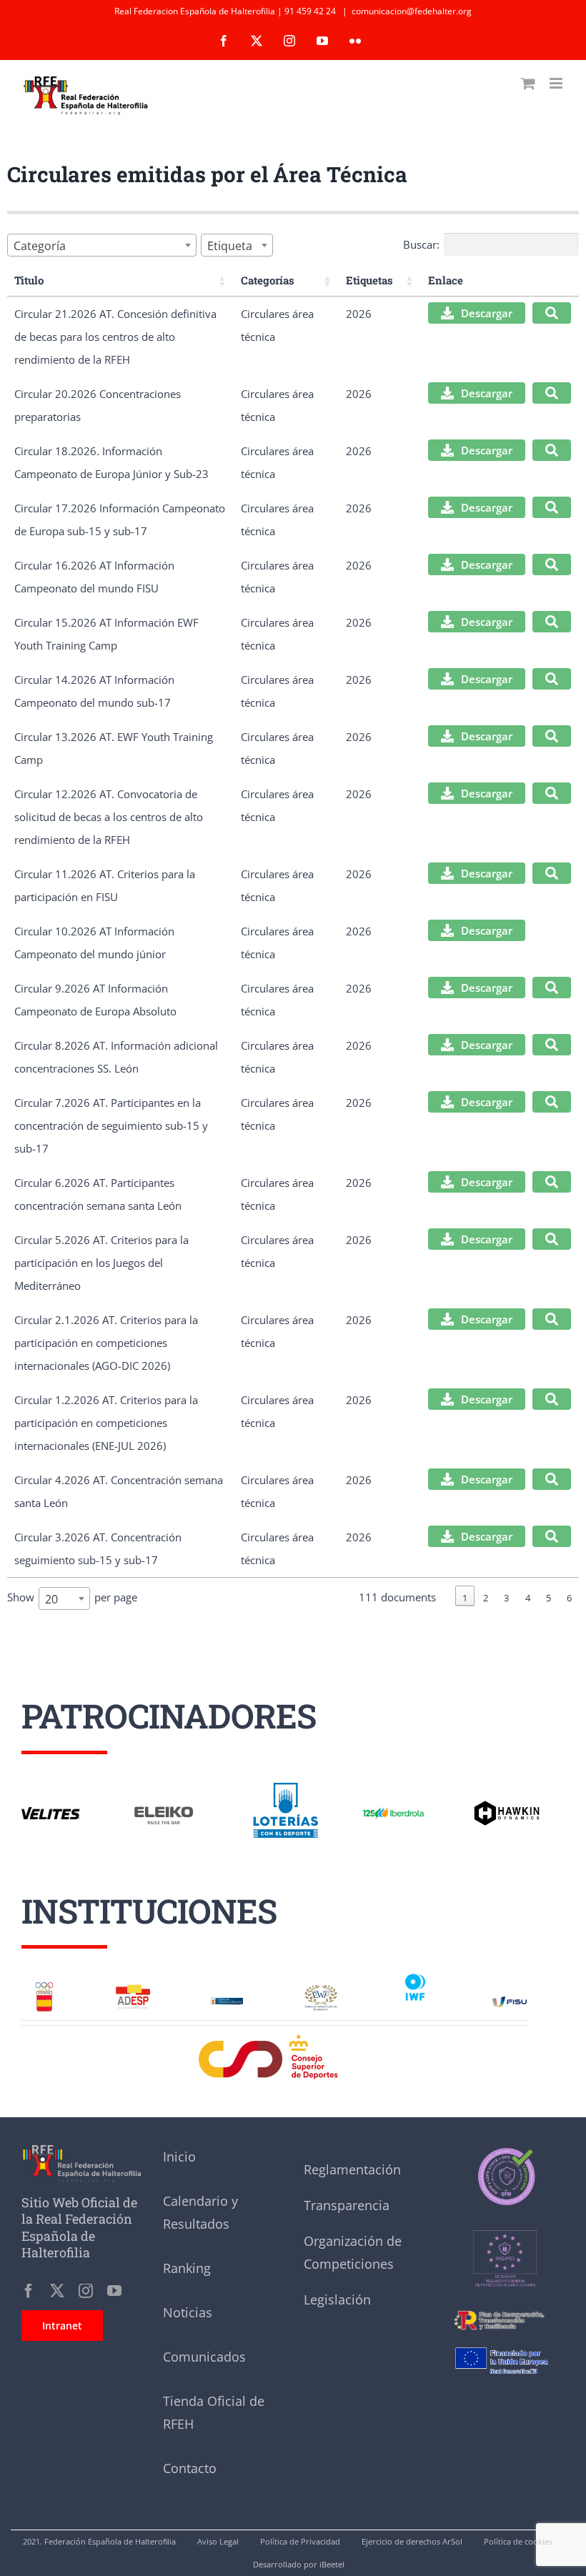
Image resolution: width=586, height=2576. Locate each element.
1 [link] (465, 1598)
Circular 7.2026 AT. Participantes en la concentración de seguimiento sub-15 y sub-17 (111, 1125)
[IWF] (415, 1975)
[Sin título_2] (505, 2150)
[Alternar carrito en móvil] (528, 83)
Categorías (268, 280)
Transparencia (347, 2205)
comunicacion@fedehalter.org (412, 11)
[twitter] (57, 2291)
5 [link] (548, 1598)
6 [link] (569, 1598)
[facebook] (29, 2291)
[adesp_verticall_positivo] (133, 1989)
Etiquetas (369, 280)
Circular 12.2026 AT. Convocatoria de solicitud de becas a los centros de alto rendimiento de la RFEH (109, 817)
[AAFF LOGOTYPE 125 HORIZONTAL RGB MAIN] (393, 1809)
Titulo (29, 280)
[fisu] (510, 2001)
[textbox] (44, 246)
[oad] (227, 1996)
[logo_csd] (274, 2038)
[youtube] (114, 2291)
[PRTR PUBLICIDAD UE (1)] (505, 2309)
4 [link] (528, 1598)
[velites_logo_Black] (51, 1812)
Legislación (337, 2299)
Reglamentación (352, 2169)
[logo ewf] (321, 1989)
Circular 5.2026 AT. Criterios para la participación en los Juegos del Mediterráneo (101, 1263)
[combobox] (102, 245)
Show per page (72, 1598)
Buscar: (421, 244)
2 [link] (486, 1598)
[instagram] (86, 2291)
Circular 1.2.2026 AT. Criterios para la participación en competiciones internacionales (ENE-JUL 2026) (106, 1423)
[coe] (44, 1986)
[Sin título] (505, 2213)
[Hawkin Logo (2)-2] (506, 1806)
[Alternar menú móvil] (557, 83)
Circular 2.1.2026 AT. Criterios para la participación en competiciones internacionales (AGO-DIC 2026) (106, 1343)
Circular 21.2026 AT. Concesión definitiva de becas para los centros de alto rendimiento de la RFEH (115, 337)
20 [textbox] (51, 1599)
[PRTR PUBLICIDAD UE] (505, 2342)
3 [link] (506, 1598)
